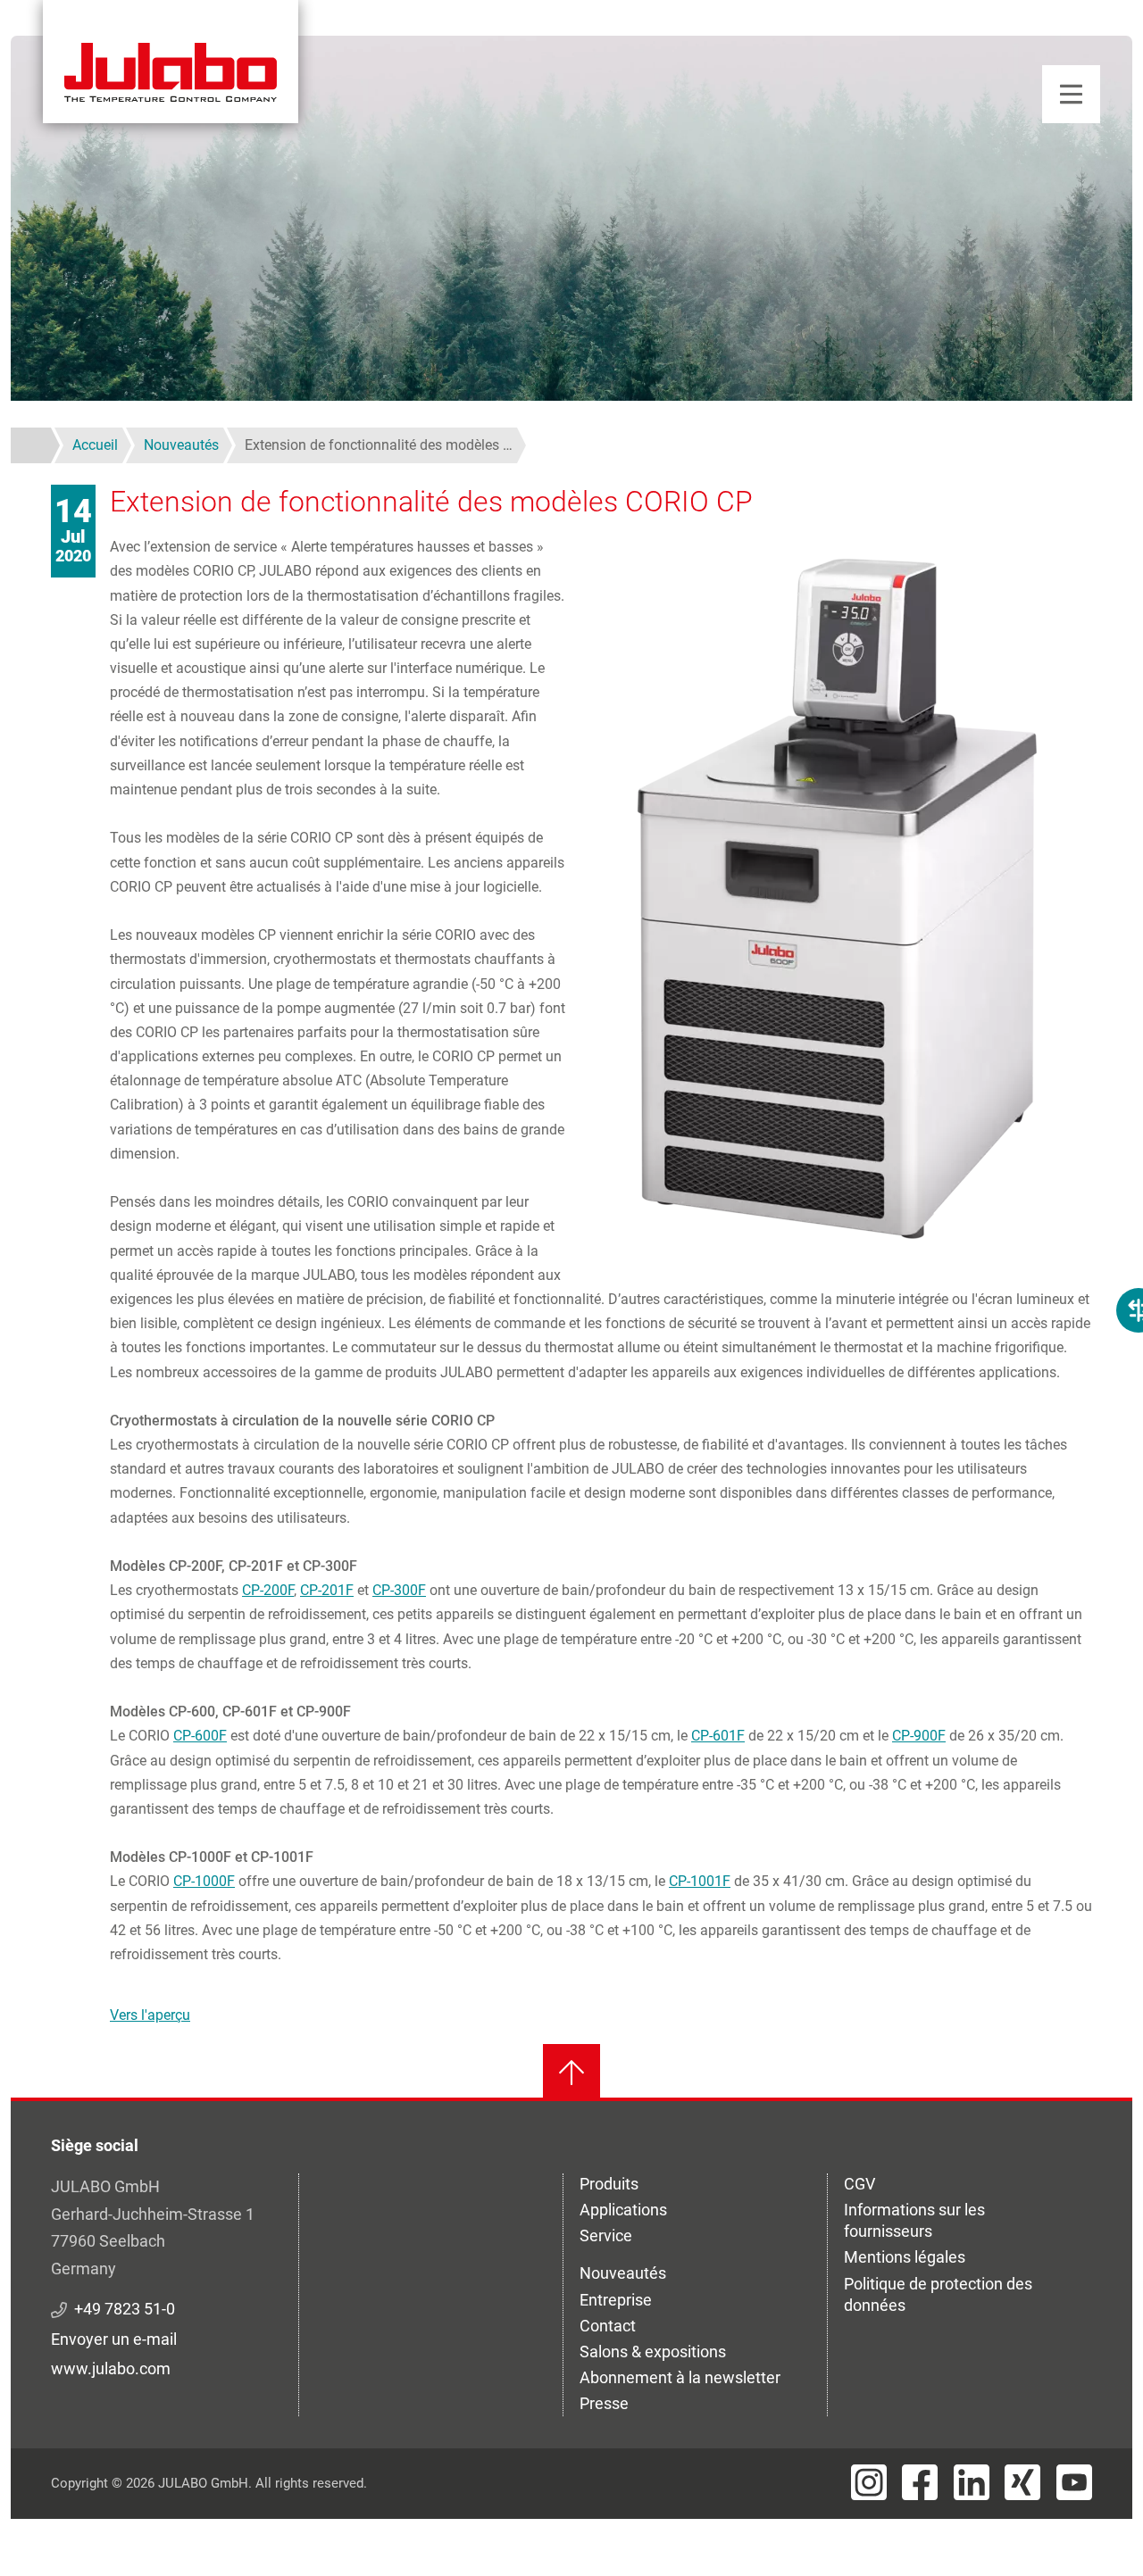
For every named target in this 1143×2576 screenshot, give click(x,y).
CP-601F (718, 1736)
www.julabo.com (111, 2368)
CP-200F (268, 1590)
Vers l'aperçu (150, 2015)
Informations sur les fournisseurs (914, 2220)
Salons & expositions (653, 2352)
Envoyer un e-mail (114, 2339)
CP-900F (919, 1736)
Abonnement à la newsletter (680, 2377)
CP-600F (200, 1736)
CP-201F (327, 1590)
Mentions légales (905, 2257)
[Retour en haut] (571, 2073)
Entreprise (616, 2300)
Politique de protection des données (938, 2294)
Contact (608, 2326)
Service (606, 2235)
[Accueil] (171, 62)
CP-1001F (700, 1881)
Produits (609, 2184)
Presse (604, 2403)
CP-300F (399, 1590)
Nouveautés (623, 2273)
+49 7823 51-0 (125, 2309)
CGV (859, 2184)
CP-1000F (204, 1881)
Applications (623, 2210)
